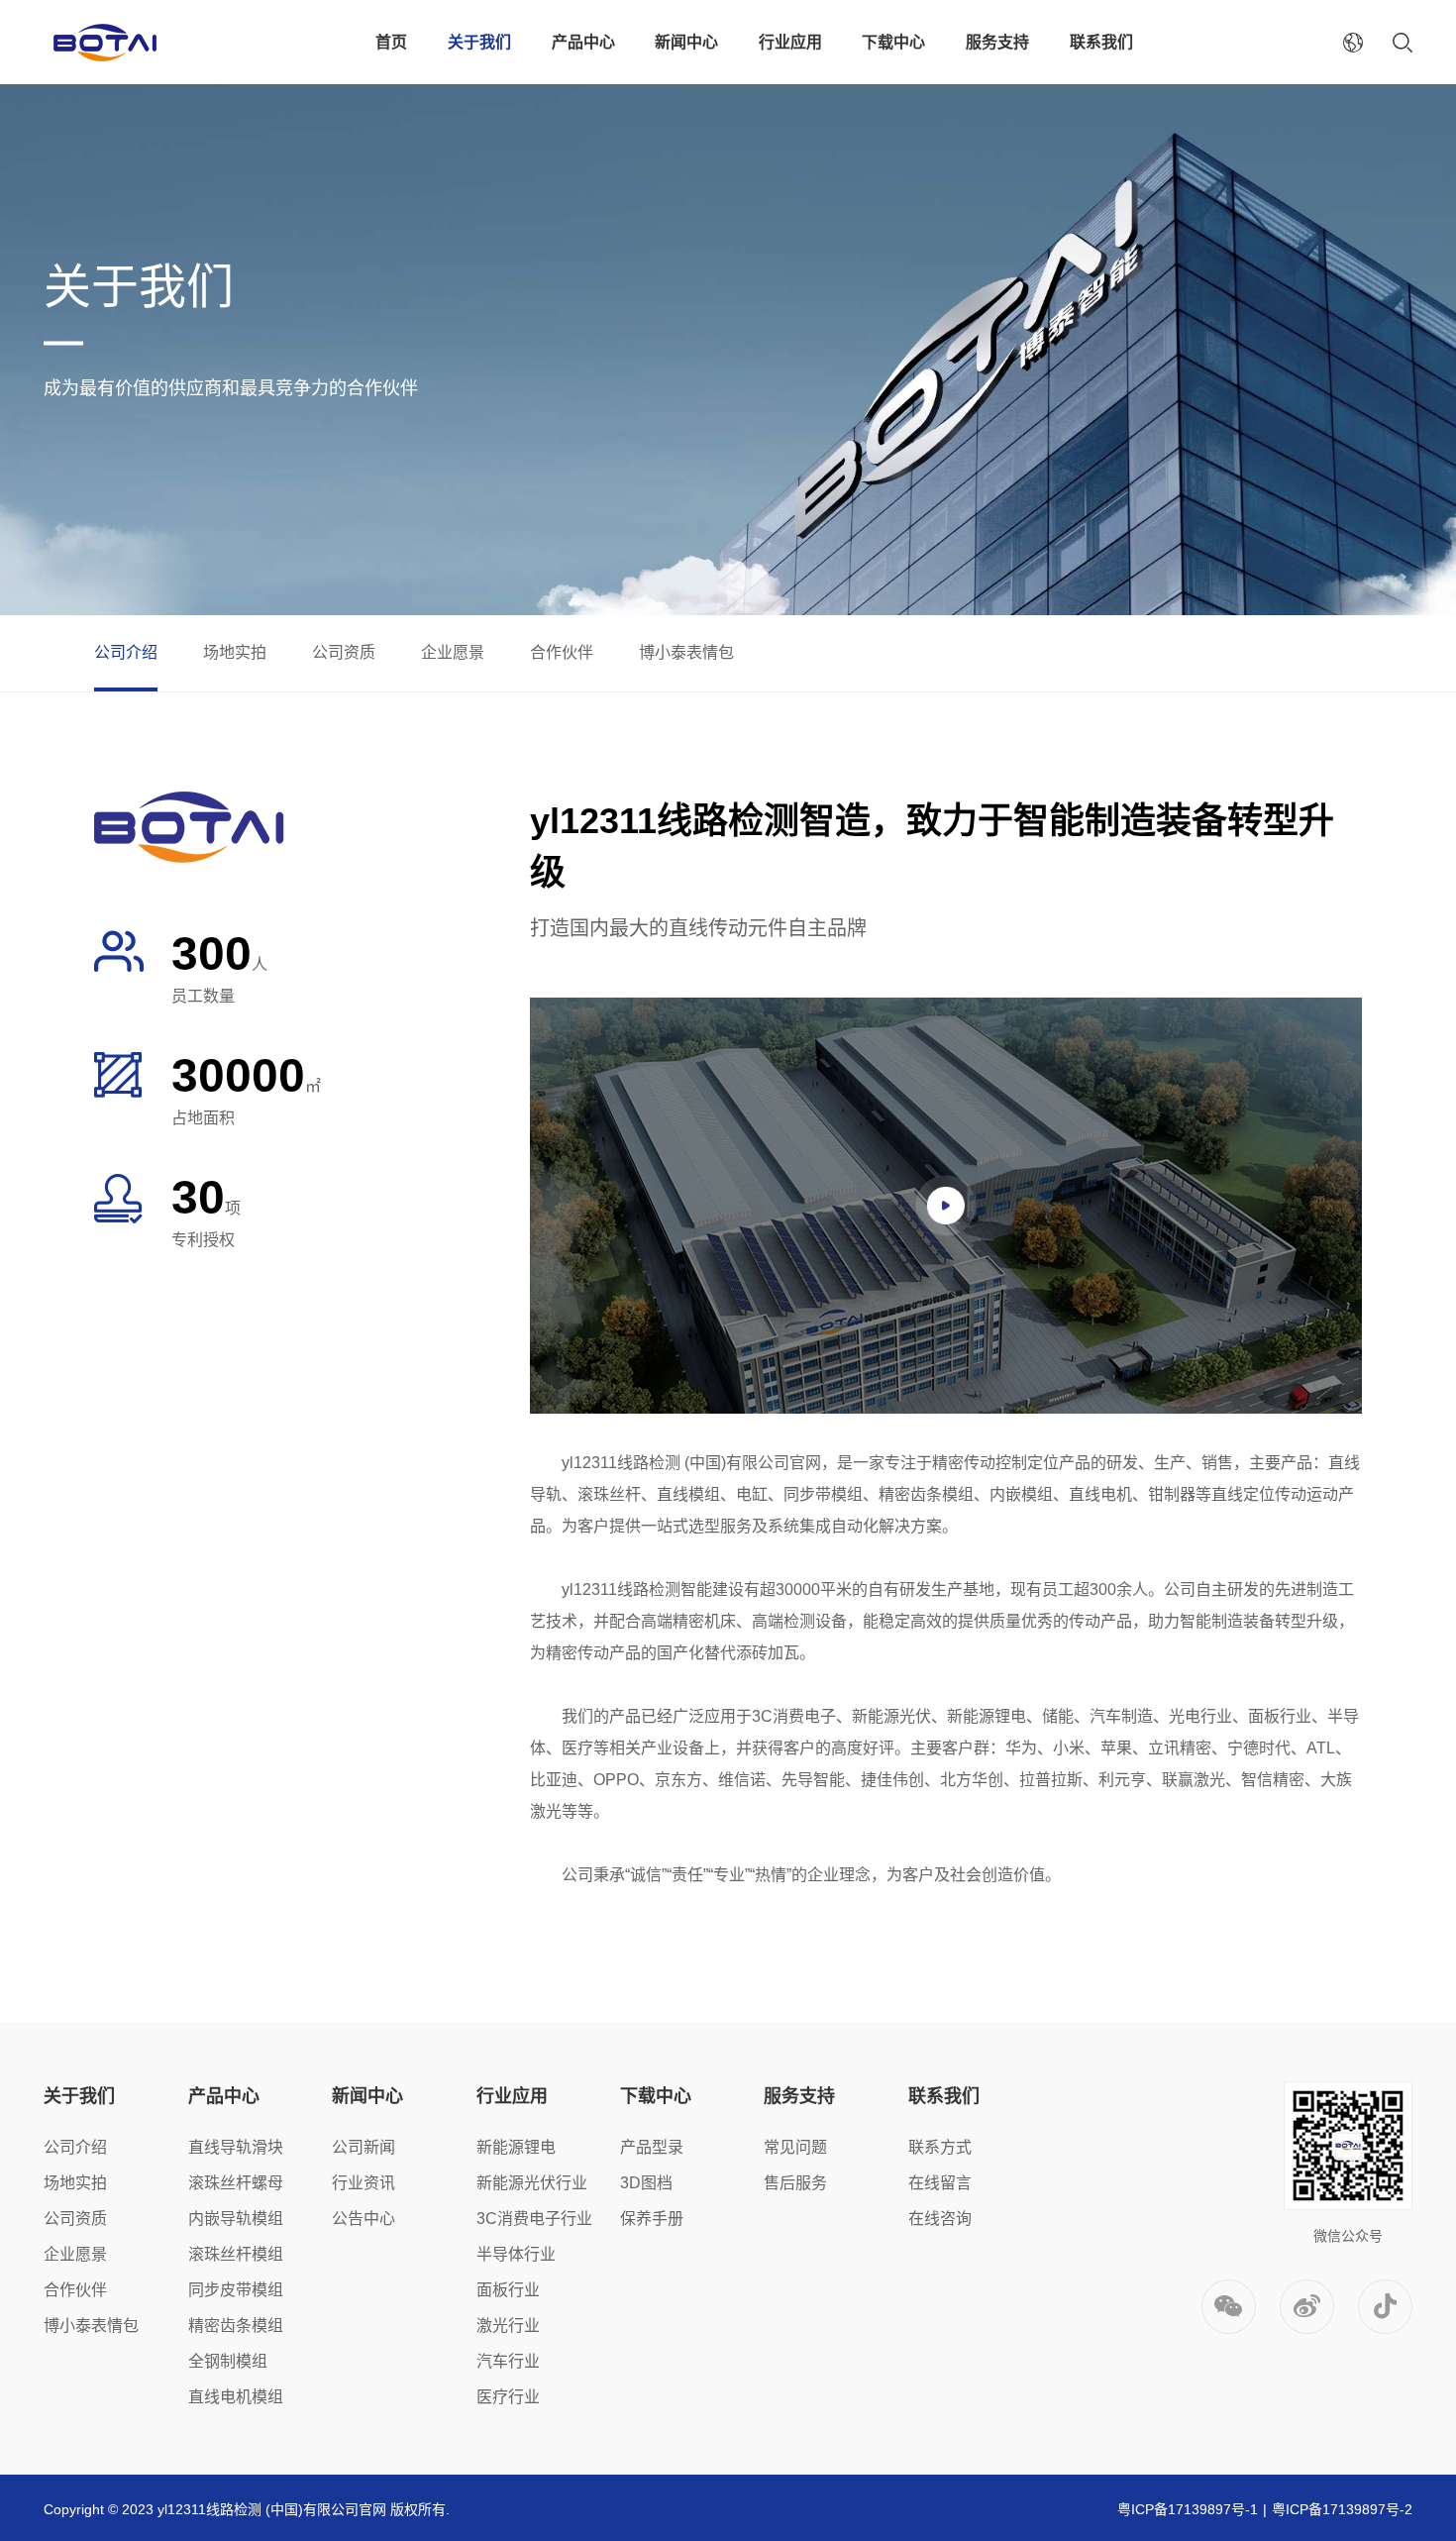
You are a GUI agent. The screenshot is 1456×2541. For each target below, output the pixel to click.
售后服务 (795, 2183)
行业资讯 (364, 2183)
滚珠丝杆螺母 (236, 2183)
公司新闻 (364, 2147)
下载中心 (893, 42)
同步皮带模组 (236, 2290)
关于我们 (479, 42)
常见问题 (795, 2147)
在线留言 (940, 2183)
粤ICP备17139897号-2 (1342, 2509)
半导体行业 (516, 2254)
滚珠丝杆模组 (236, 2254)
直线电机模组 (236, 2397)
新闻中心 (686, 42)
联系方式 (940, 2147)
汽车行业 (508, 2361)
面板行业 (508, 2290)
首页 (391, 42)
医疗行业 (508, 2397)
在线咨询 (940, 2219)
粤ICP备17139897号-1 (1188, 2509)
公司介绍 (126, 652)
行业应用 (790, 42)
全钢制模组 (228, 2361)
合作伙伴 (562, 652)
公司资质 (344, 652)
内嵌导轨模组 (236, 2219)
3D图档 (646, 2183)
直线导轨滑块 (236, 2147)
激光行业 (508, 2326)
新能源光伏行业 (532, 2183)
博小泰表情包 (686, 652)
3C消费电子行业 (534, 2219)
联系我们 (1101, 42)
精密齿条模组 (236, 2326)
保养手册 (652, 2219)
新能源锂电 (516, 2147)
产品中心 (583, 42)
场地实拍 (235, 652)
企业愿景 (453, 652)
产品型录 (652, 2147)
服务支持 (997, 42)
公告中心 (364, 2219)
